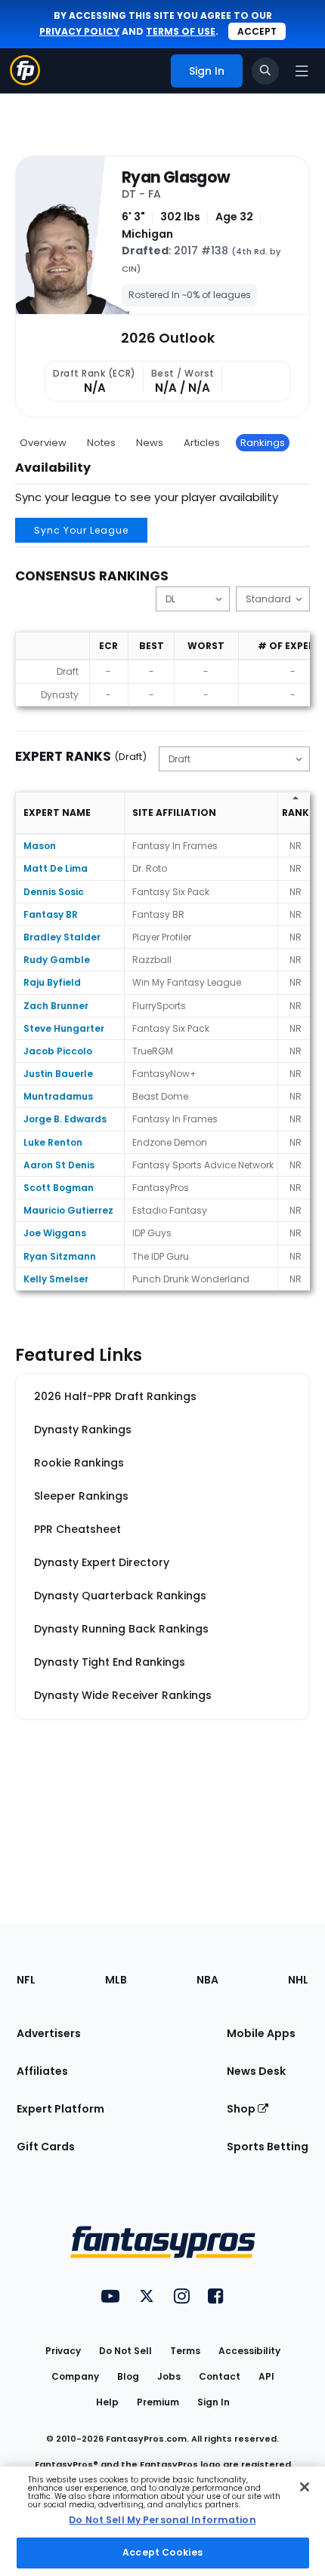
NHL (298, 1980)
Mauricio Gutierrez (68, 1210)
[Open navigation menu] (302, 71)
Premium (158, 2402)
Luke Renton (53, 1142)
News (150, 443)
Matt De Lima (56, 868)
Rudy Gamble (57, 960)
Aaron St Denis (59, 1165)
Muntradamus (58, 1096)
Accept (257, 31)
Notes (101, 443)
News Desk (256, 2071)
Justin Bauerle (58, 1074)
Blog (128, 2376)
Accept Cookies (162, 2552)
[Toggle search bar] (265, 71)
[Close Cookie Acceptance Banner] (305, 2487)
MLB (116, 1980)
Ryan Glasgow (176, 177)
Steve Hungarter (64, 1028)
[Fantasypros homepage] (25, 81)
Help (107, 2402)
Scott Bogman (59, 1188)
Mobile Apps (261, 2033)
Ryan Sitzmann (60, 1256)
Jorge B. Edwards (65, 1119)
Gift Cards (46, 2147)
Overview (43, 443)
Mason (40, 846)
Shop (242, 2109)
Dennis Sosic (54, 892)
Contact (220, 2376)
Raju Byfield (52, 982)
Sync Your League (81, 530)
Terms (185, 2351)
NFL (26, 1980)
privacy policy (79, 31)
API (266, 2376)
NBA (207, 1980)
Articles (202, 443)
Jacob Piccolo (58, 1051)
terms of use (181, 31)
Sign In (214, 2402)
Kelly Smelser (56, 1279)
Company (75, 2376)
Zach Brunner (56, 1006)
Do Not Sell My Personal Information (162, 2520)
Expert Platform (60, 2109)
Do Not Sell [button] (125, 2351)
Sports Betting (268, 2147)
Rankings (263, 443)
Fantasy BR (51, 914)
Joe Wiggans (55, 1233)
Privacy (63, 2351)
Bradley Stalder (62, 937)
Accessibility (249, 2351)
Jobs (169, 2376)
